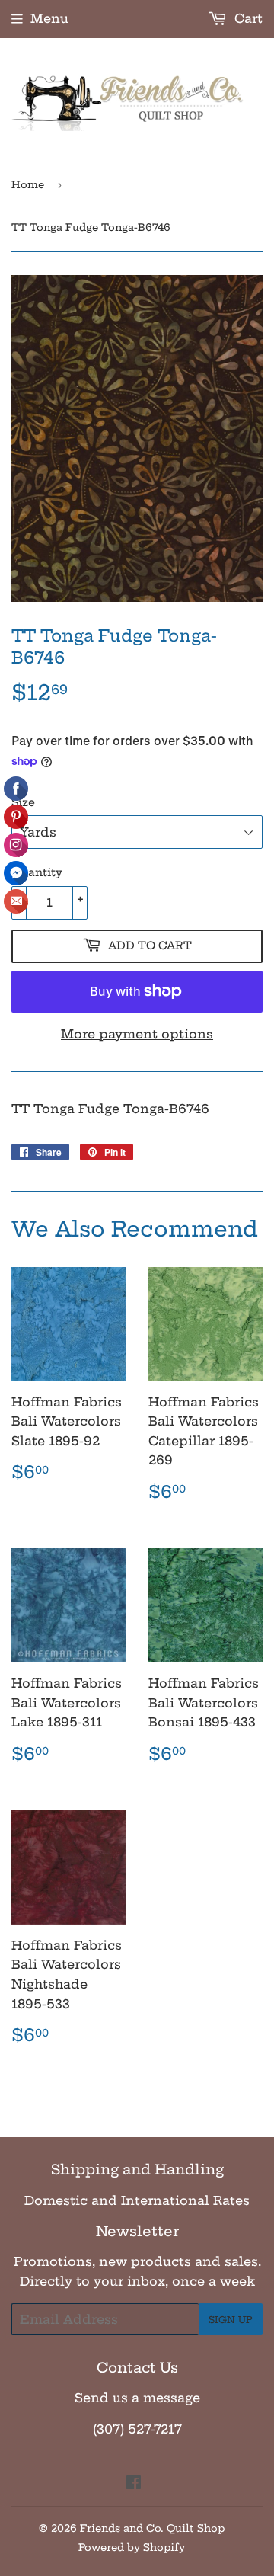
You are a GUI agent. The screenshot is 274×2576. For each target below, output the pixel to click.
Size (23, 802)
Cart (247, 18)
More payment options (137, 1034)
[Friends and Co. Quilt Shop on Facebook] (134, 2484)
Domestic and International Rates (137, 2200)
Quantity (37, 872)
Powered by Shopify (132, 2547)
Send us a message (137, 2398)
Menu (49, 18)
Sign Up (231, 2320)
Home (28, 184)
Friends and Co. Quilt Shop (152, 2528)
